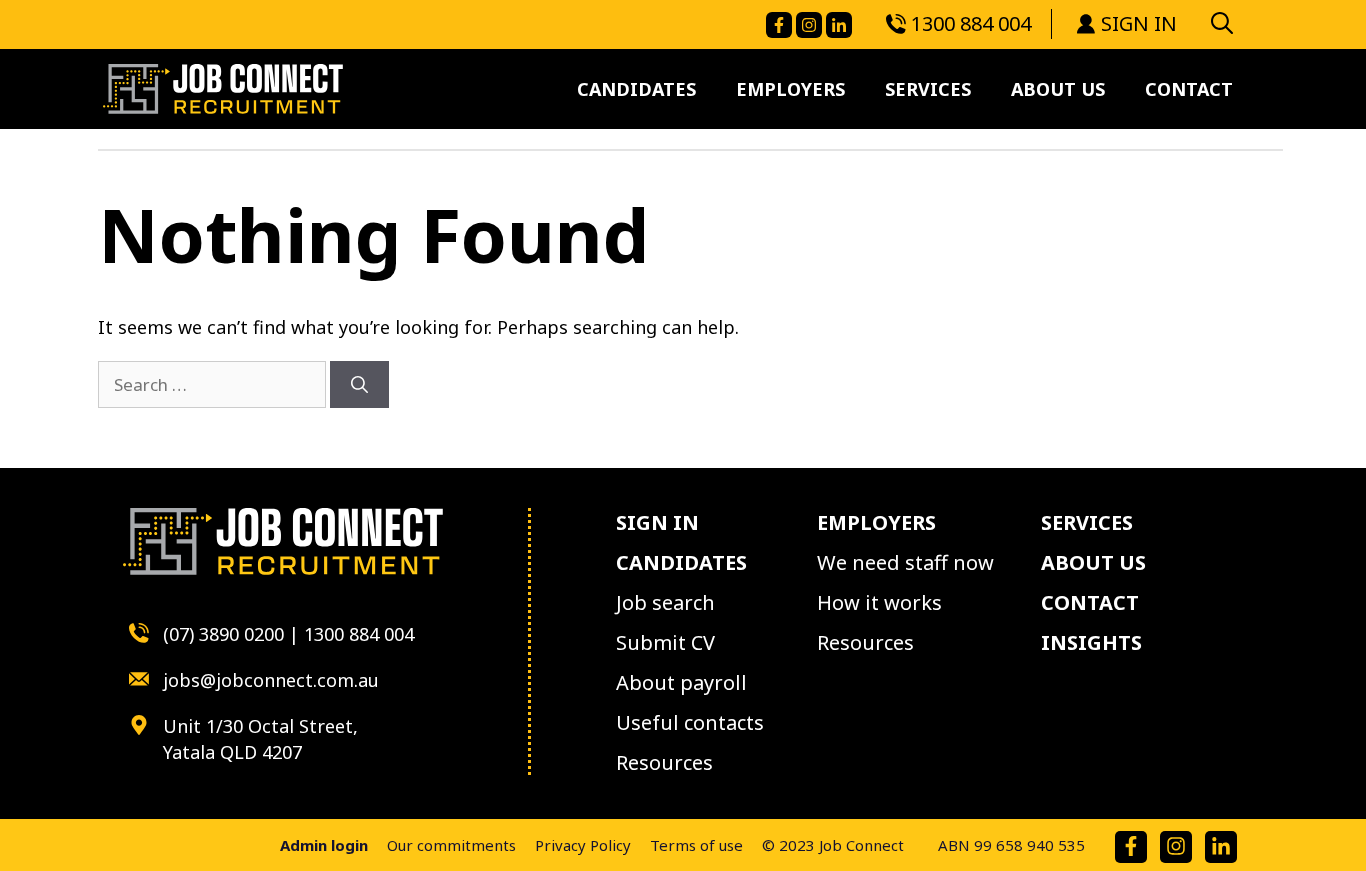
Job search (665, 602)
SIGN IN (1139, 23)
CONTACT (1090, 602)
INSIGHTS (1091, 642)
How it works (879, 602)
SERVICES (1087, 522)
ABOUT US (1093, 562)
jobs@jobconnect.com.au (271, 680)
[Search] (359, 385)
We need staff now (905, 562)
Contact (1189, 89)
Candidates (636, 89)
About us (1058, 89)
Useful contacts (690, 722)
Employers (790, 89)
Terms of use (696, 845)
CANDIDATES (681, 562)
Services (928, 89)
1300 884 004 (971, 23)
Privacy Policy (583, 845)
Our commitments (451, 845)
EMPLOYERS (876, 522)
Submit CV (665, 642)
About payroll (681, 682)
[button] (1222, 22)
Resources (664, 762)
